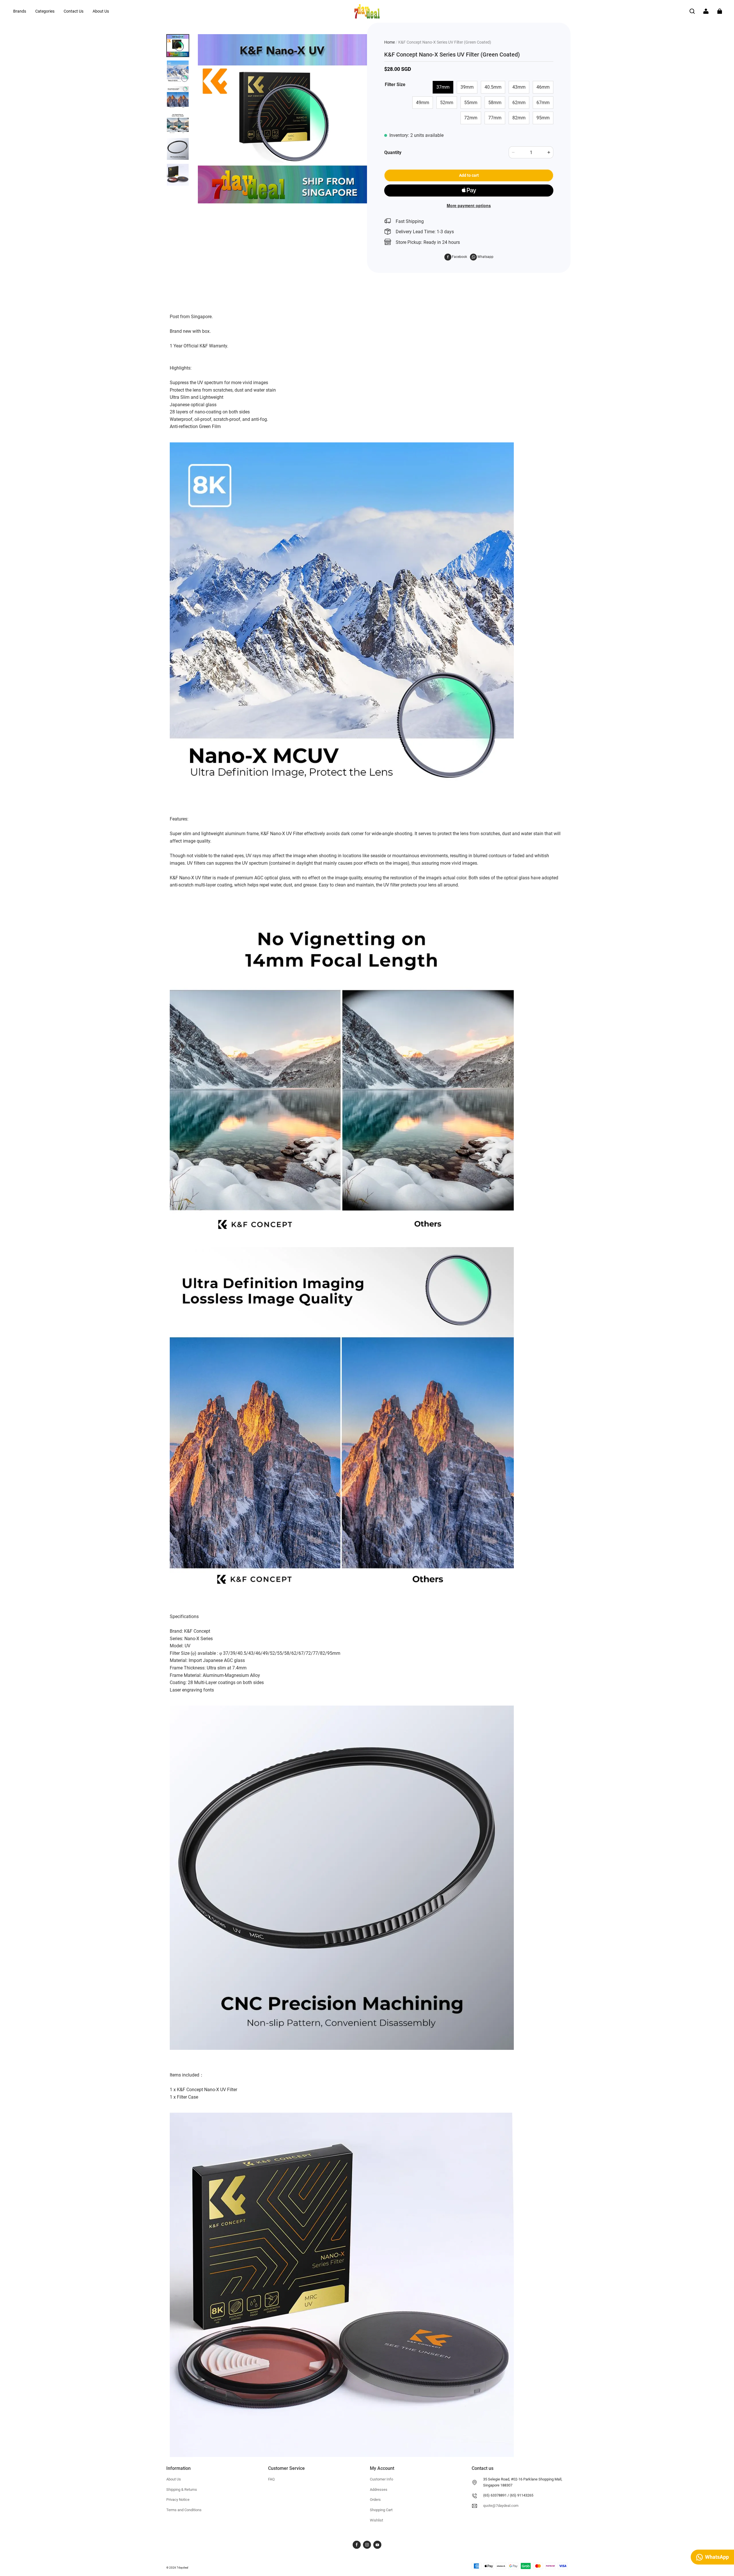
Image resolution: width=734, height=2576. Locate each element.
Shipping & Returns (182, 2490)
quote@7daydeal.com (501, 2506)
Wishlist (376, 2520)
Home (390, 42)
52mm (447, 103)
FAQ (271, 2479)
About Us (101, 11)
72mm (471, 118)
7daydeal (182, 2568)
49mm (423, 103)
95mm (543, 118)
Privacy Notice (178, 2500)
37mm (443, 87)
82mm (519, 118)
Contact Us (74, 11)
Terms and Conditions (184, 2510)
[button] (692, 11)
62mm (519, 103)
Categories (45, 11)
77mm (495, 118)
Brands (20, 11)
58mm (495, 103)
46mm (543, 87)
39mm (467, 87)
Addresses (379, 2490)
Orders (375, 2500)
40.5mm (493, 87)
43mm (519, 87)
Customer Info (381, 2479)
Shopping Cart (381, 2510)
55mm (471, 103)
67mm (543, 103)
